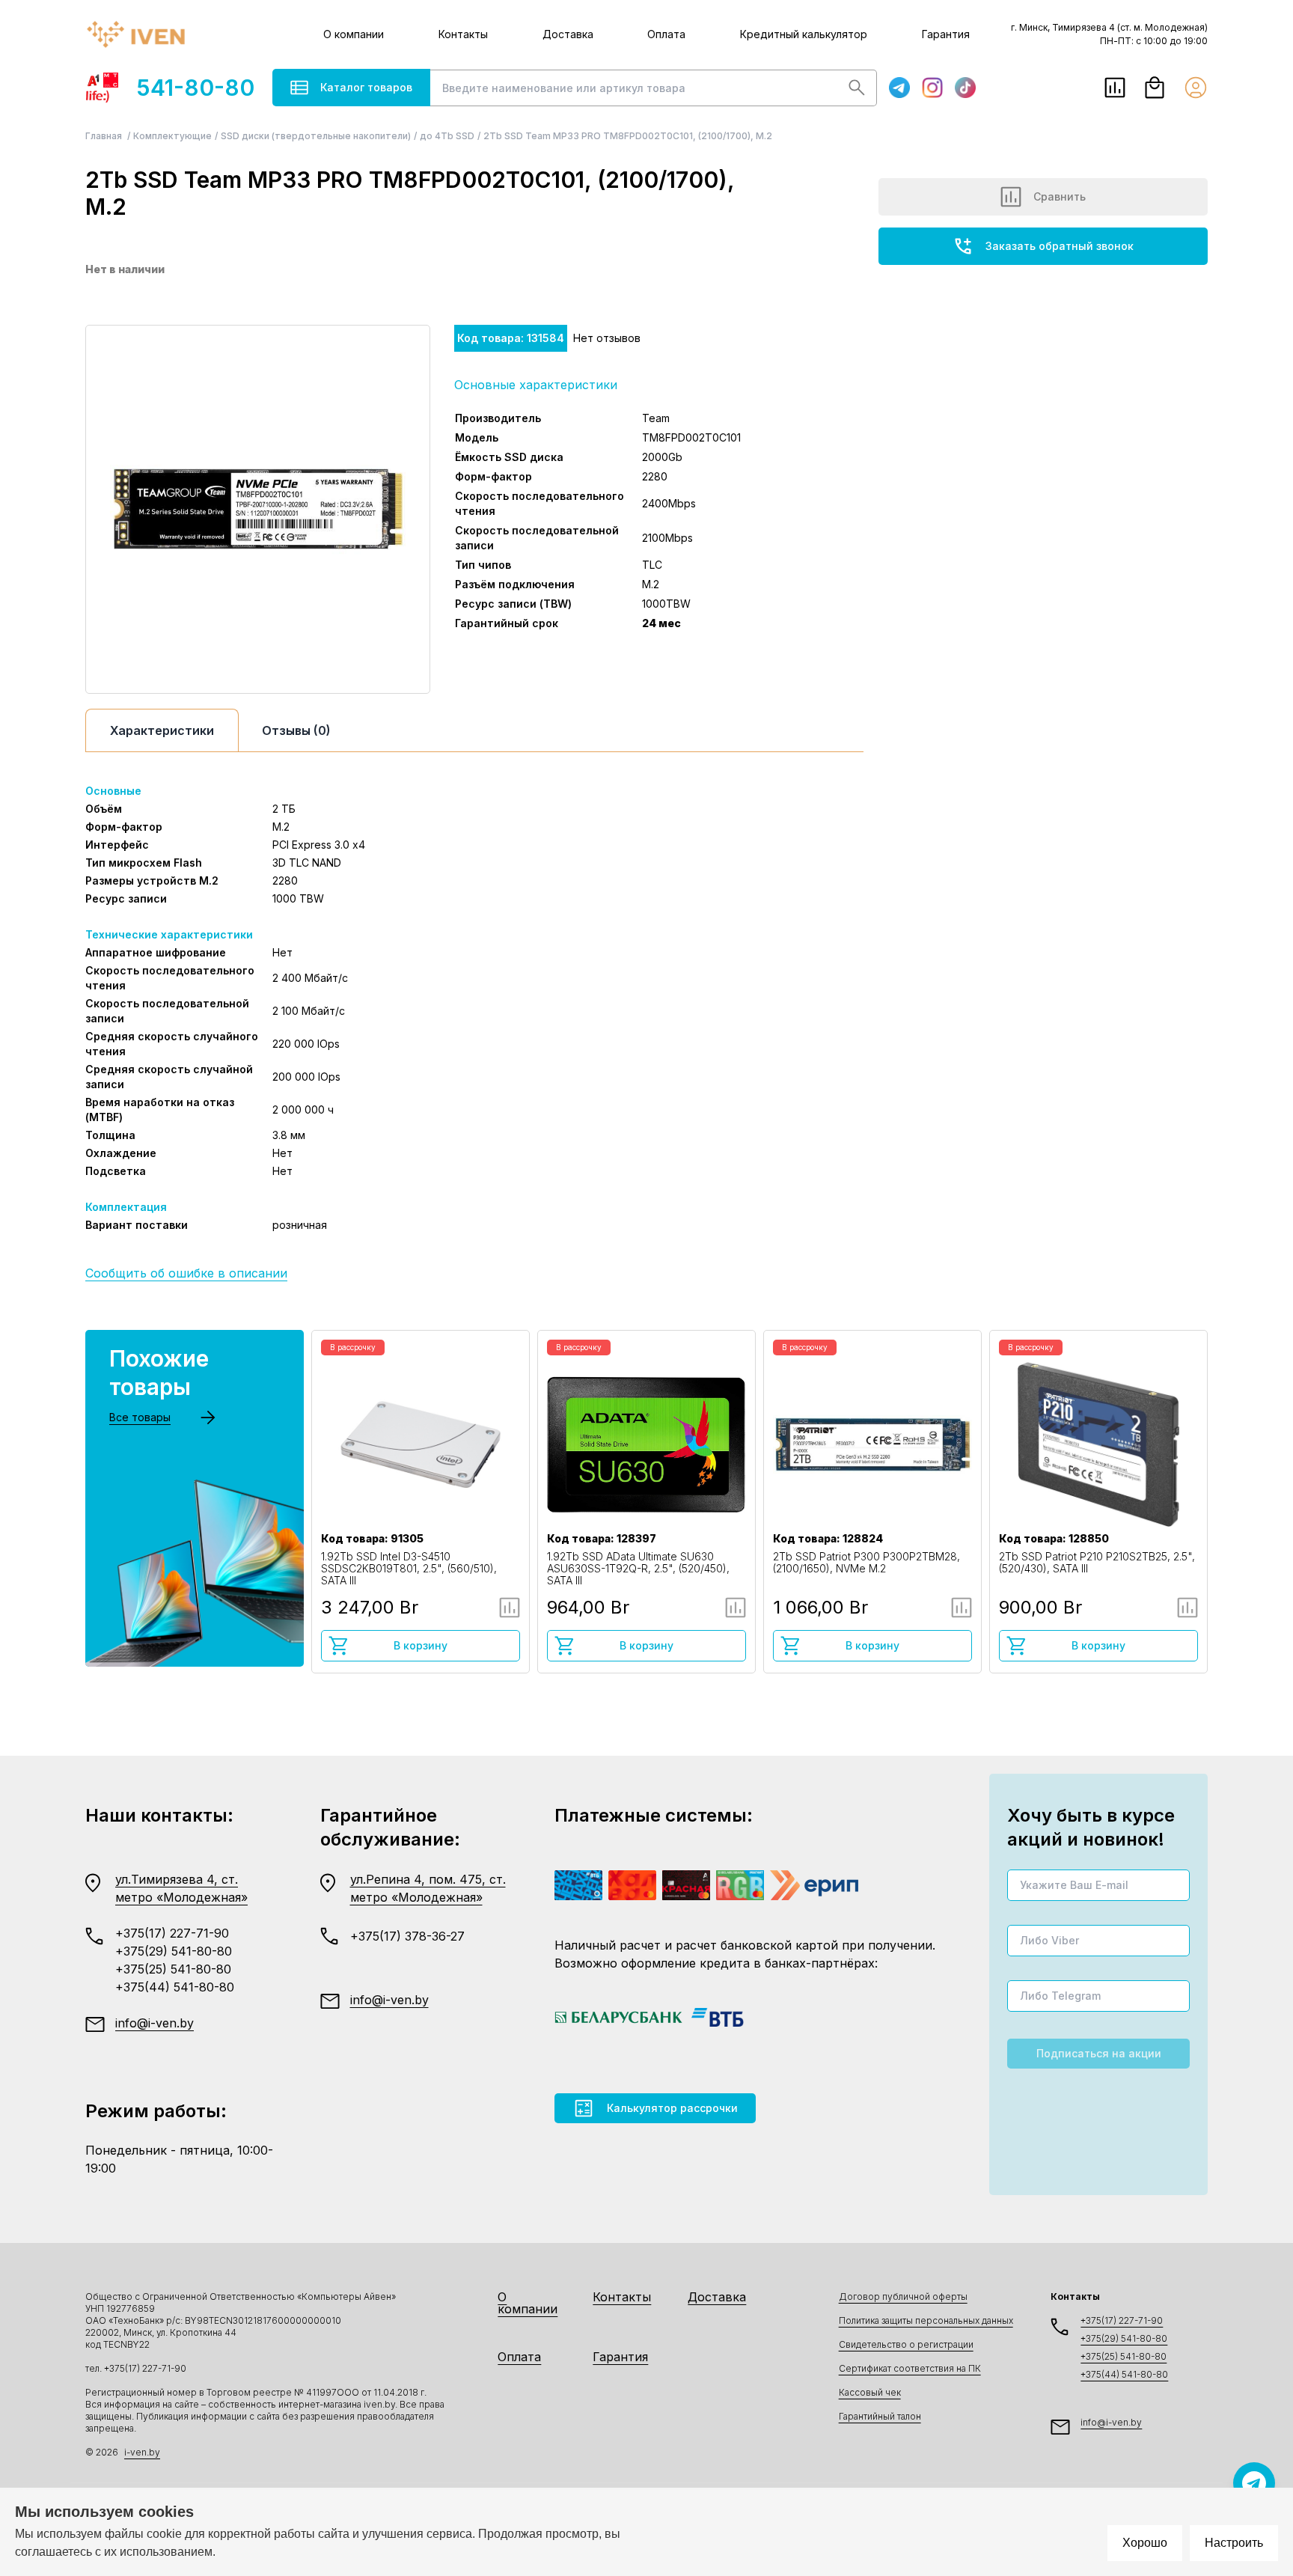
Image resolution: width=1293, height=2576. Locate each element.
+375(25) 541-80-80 (173, 1969)
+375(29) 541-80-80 (174, 1951)
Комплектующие (172, 136)
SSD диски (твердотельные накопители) (316, 136)
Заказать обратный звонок (1060, 246)
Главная (105, 136)
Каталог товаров (366, 87)
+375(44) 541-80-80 (175, 1987)
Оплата (666, 34)
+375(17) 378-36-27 (407, 1936)
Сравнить (1060, 196)
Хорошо (1145, 2543)
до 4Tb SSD (447, 136)
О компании (354, 34)
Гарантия (946, 34)
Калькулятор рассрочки (672, 2108)
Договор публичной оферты (903, 2296)
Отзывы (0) (296, 730)
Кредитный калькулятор (804, 34)
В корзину (421, 1645)
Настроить (1234, 2543)
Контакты (463, 34)
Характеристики (162, 730)
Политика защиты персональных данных (926, 2320)
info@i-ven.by (155, 2023)
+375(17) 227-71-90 (172, 1933)
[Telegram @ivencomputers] (1254, 2483)
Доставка (568, 34)
